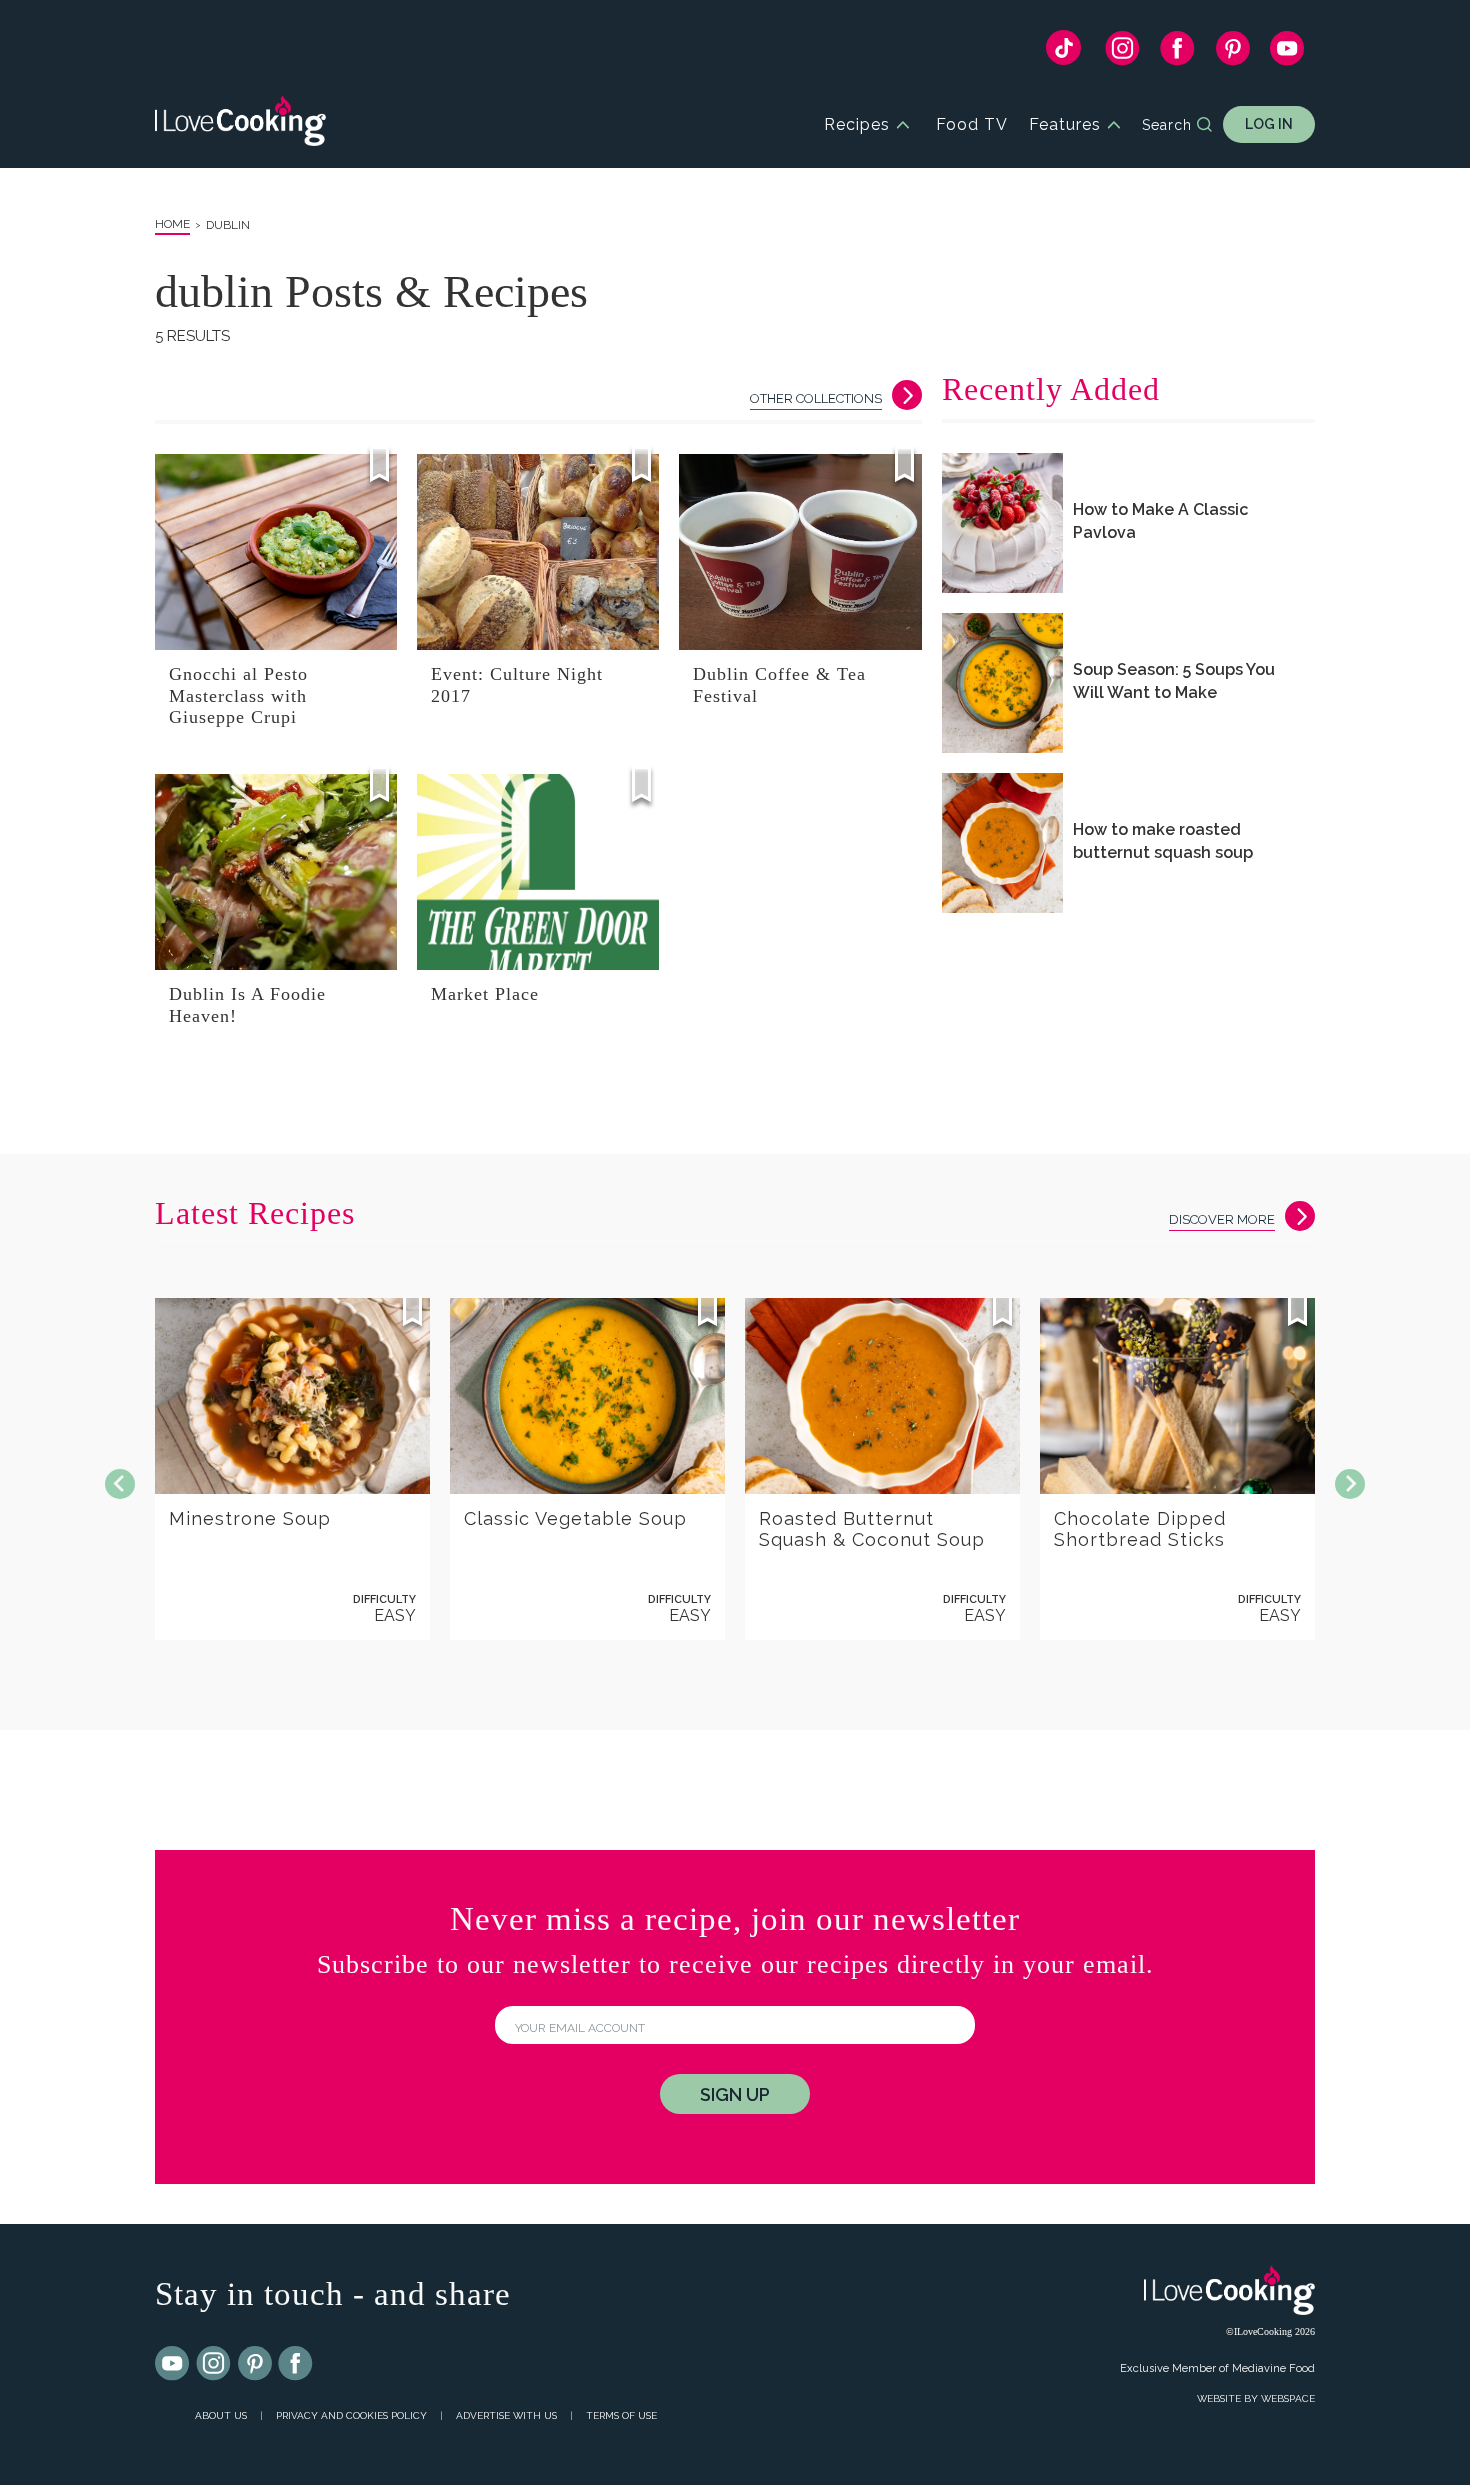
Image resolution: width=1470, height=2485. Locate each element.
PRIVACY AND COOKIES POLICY (351, 2415)
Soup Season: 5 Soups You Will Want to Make (1174, 681)
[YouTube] (1287, 53)
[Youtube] (173, 2364)
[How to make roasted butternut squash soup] (1002, 843)
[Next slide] (1350, 1484)
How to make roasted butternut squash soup (1163, 841)
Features (1065, 124)
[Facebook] (1177, 53)
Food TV (972, 124)
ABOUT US (221, 2415)
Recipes (857, 124)
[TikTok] (1063, 52)
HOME (172, 224)
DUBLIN (228, 225)
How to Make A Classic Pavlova (1160, 521)
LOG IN (1269, 124)
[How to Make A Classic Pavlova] (1002, 523)
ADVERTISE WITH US (506, 2415)
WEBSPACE (1288, 2398)
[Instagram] (1122, 53)
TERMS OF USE (621, 2415)
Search (1167, 125)
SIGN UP (735, 2094)
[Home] (240, 124)
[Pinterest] (1232, 53)
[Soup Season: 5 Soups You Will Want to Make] (1002, 683)
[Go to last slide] (120, 1484)
